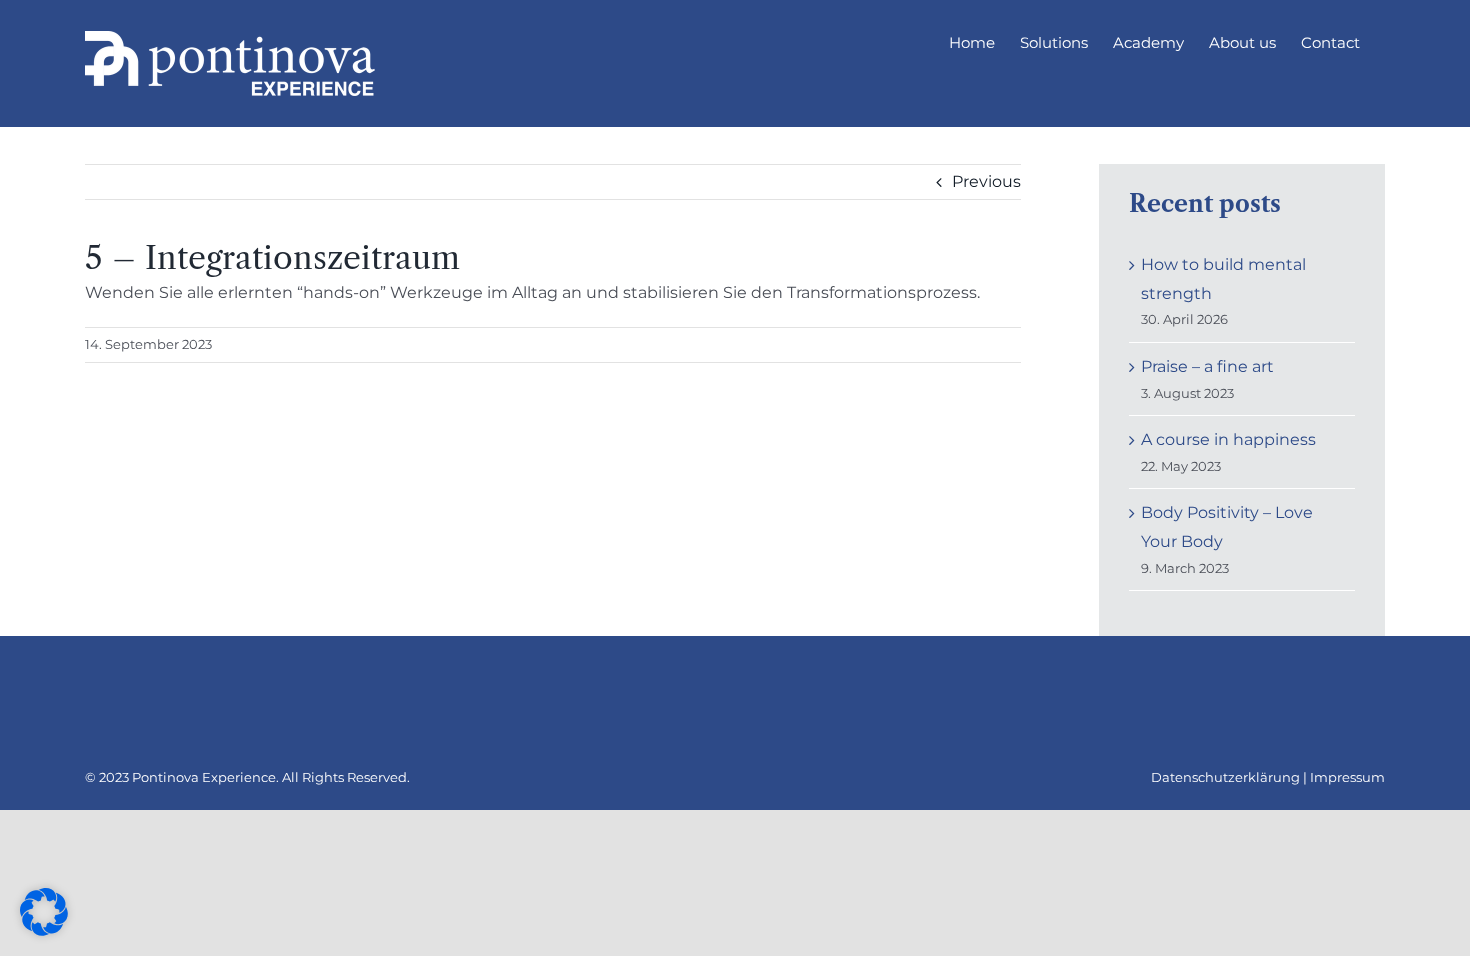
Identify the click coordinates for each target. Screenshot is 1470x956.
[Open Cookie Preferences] (44, 930)
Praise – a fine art (1207, 366)
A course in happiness (1228, 439)
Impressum (1347, 777)
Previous (986, 181)
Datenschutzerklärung (1225, 777)
